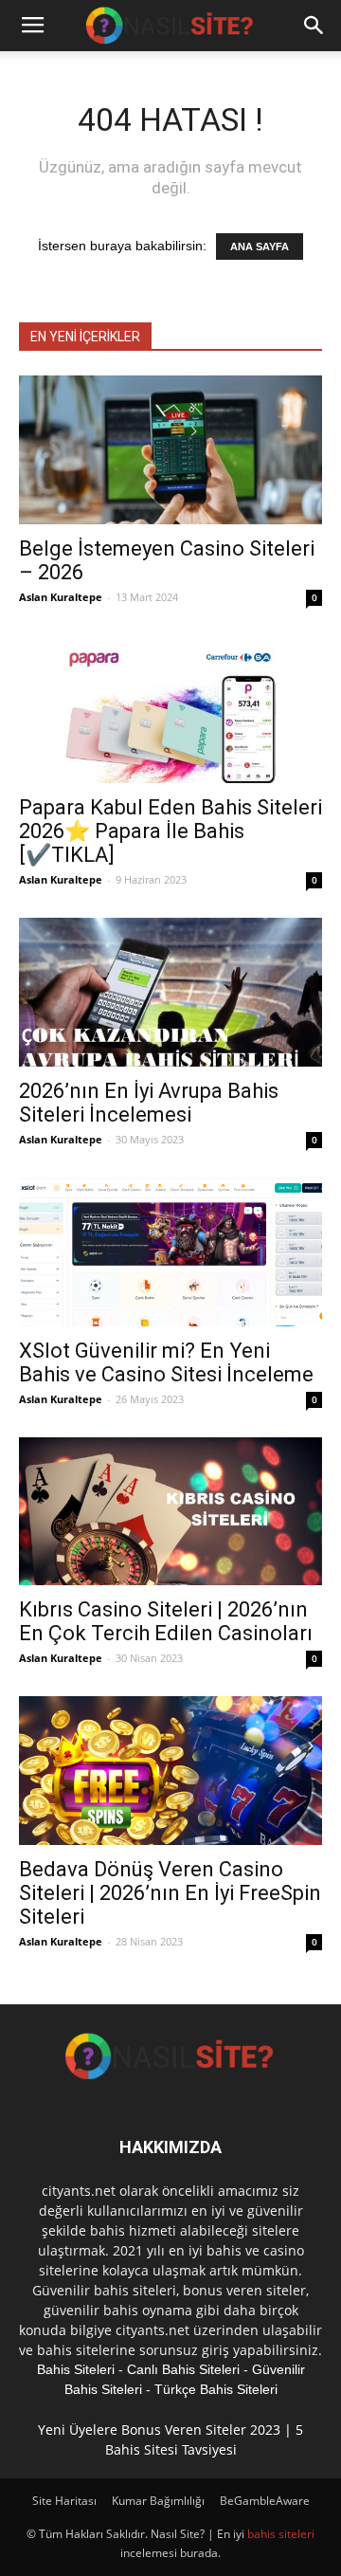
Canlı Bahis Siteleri (183, 2369)
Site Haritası (64, 2501)
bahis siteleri (281, 2534)
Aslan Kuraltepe (61, 597)
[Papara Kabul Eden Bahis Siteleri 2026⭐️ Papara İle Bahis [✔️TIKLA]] (170, 710)
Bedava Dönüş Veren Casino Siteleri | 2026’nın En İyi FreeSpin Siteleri (170, 1893)
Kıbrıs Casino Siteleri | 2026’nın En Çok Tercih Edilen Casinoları (166, 1621)
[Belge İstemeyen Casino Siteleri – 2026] (170, 450)
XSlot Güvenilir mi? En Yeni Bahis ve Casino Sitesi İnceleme (166, 1362)
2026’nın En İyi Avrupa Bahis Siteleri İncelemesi (149, 1103)
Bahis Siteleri (76, 2369)
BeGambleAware (265, 2501)
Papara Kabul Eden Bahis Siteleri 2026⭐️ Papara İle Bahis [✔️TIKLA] (170, 831)
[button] (314, 26)
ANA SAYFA (260, 247)
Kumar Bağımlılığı (158, 2501)
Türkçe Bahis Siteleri (216, 2389)
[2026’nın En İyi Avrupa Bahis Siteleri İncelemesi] (170, 992)
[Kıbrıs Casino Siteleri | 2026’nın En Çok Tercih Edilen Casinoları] (170, 1512)
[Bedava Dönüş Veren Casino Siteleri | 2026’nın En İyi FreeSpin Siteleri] (170, 1771)
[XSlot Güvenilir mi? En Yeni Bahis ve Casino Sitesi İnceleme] (170, 1252)
